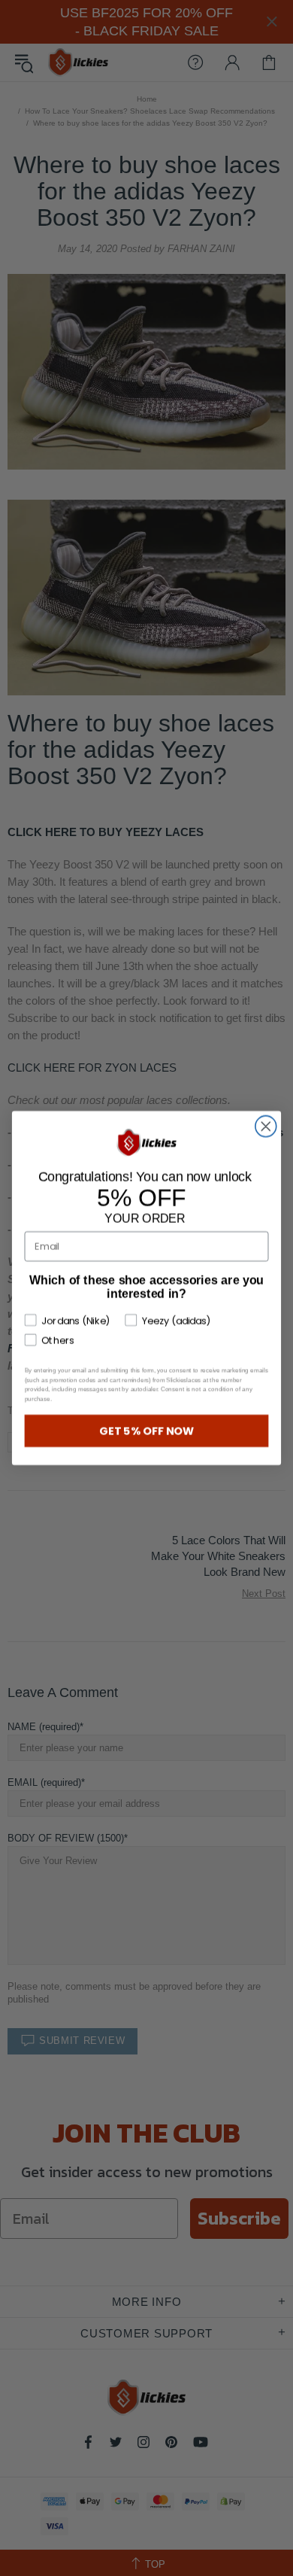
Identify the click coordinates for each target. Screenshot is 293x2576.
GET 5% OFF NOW (147, 1431)
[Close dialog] (266, 1127)
